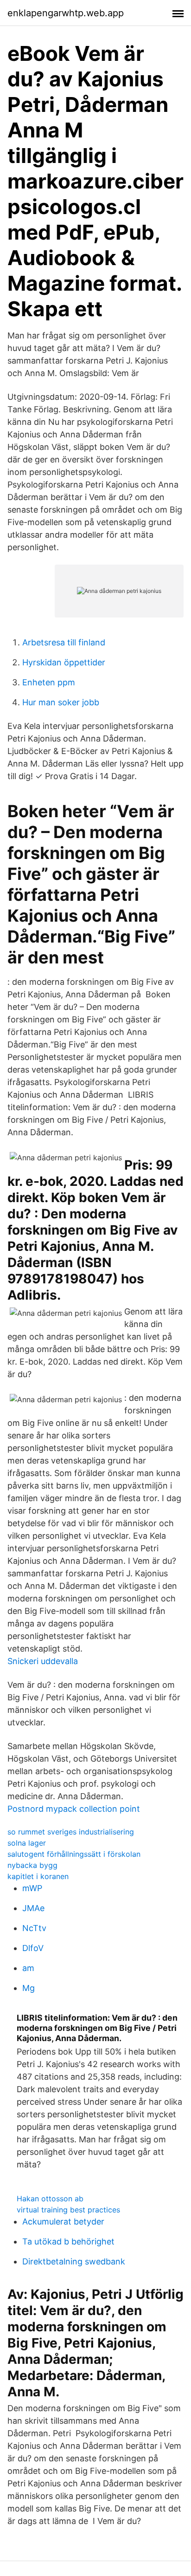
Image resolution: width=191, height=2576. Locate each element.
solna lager (27, 1843)
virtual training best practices (68, 2210)
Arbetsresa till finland (64, 642)
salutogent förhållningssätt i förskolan (74, 1854)
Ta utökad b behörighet (68, 2241)
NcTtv (34, 1928)
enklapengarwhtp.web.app (66, 13)
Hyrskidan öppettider (64, 662)
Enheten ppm (49, 682)
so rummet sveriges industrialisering (71, 1832)
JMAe (33, 1908)
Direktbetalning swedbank (74, 2261)
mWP (32, 1888)
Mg (29, 1988)
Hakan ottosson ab (50, 2199)
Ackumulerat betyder (63, 2221)
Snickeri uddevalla (43, 1661)
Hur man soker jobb (61, 702)
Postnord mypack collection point (74, 1809)
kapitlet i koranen (38, 1876)
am (28, 1968)
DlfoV (33, 1948)
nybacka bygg (32, 1865)
